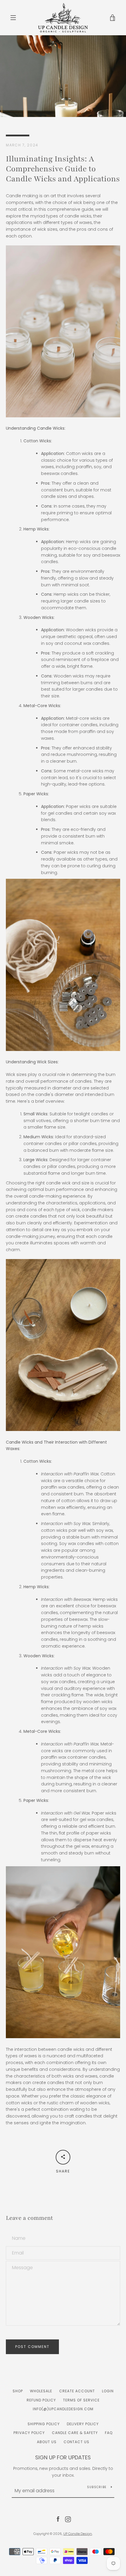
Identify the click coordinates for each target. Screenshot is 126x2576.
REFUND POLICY (41, 2400)
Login (108, 2391)
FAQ (109, 2433)
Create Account (77, 2391)
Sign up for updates (63, 2457)
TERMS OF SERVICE (81, 2400)
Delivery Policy (83, 2424)
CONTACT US (76, 2442)
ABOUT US (47, 2442)
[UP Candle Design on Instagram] (68, 2519)
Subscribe (97, 2487)
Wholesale (41, 2391)
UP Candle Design (78, 2534)
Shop (18, 2391)
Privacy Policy (29, 2433)
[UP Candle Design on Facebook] (58, 2519)
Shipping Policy (44, 2424)
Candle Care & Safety (75, 2433)
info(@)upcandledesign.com (63, 2409)
